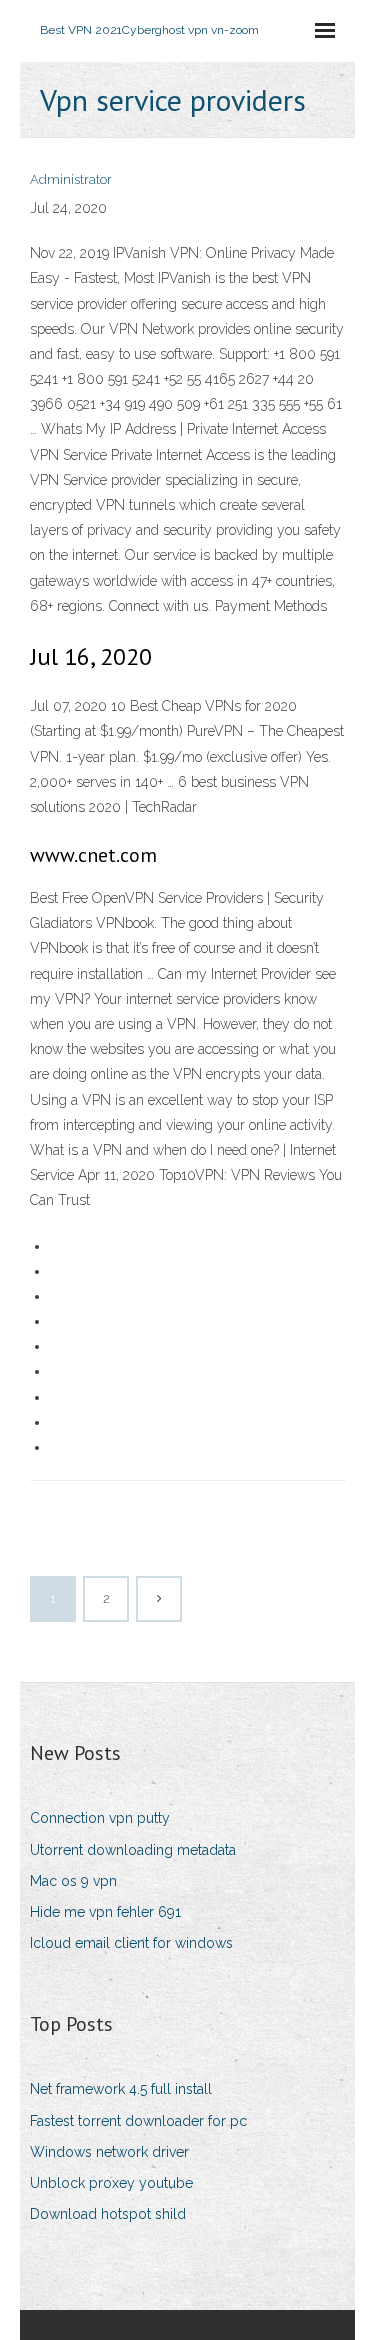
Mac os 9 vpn (73, 1881)
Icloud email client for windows (131, 1943)
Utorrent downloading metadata (133, 1850)
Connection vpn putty (100, 1818)
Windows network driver (109, 2152)
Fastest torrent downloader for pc (138, 2121)
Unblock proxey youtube (111, 2183)
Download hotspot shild (108, 2214)
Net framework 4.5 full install (121, 2089)
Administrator (71, 179)
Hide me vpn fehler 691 (105, 1912)
